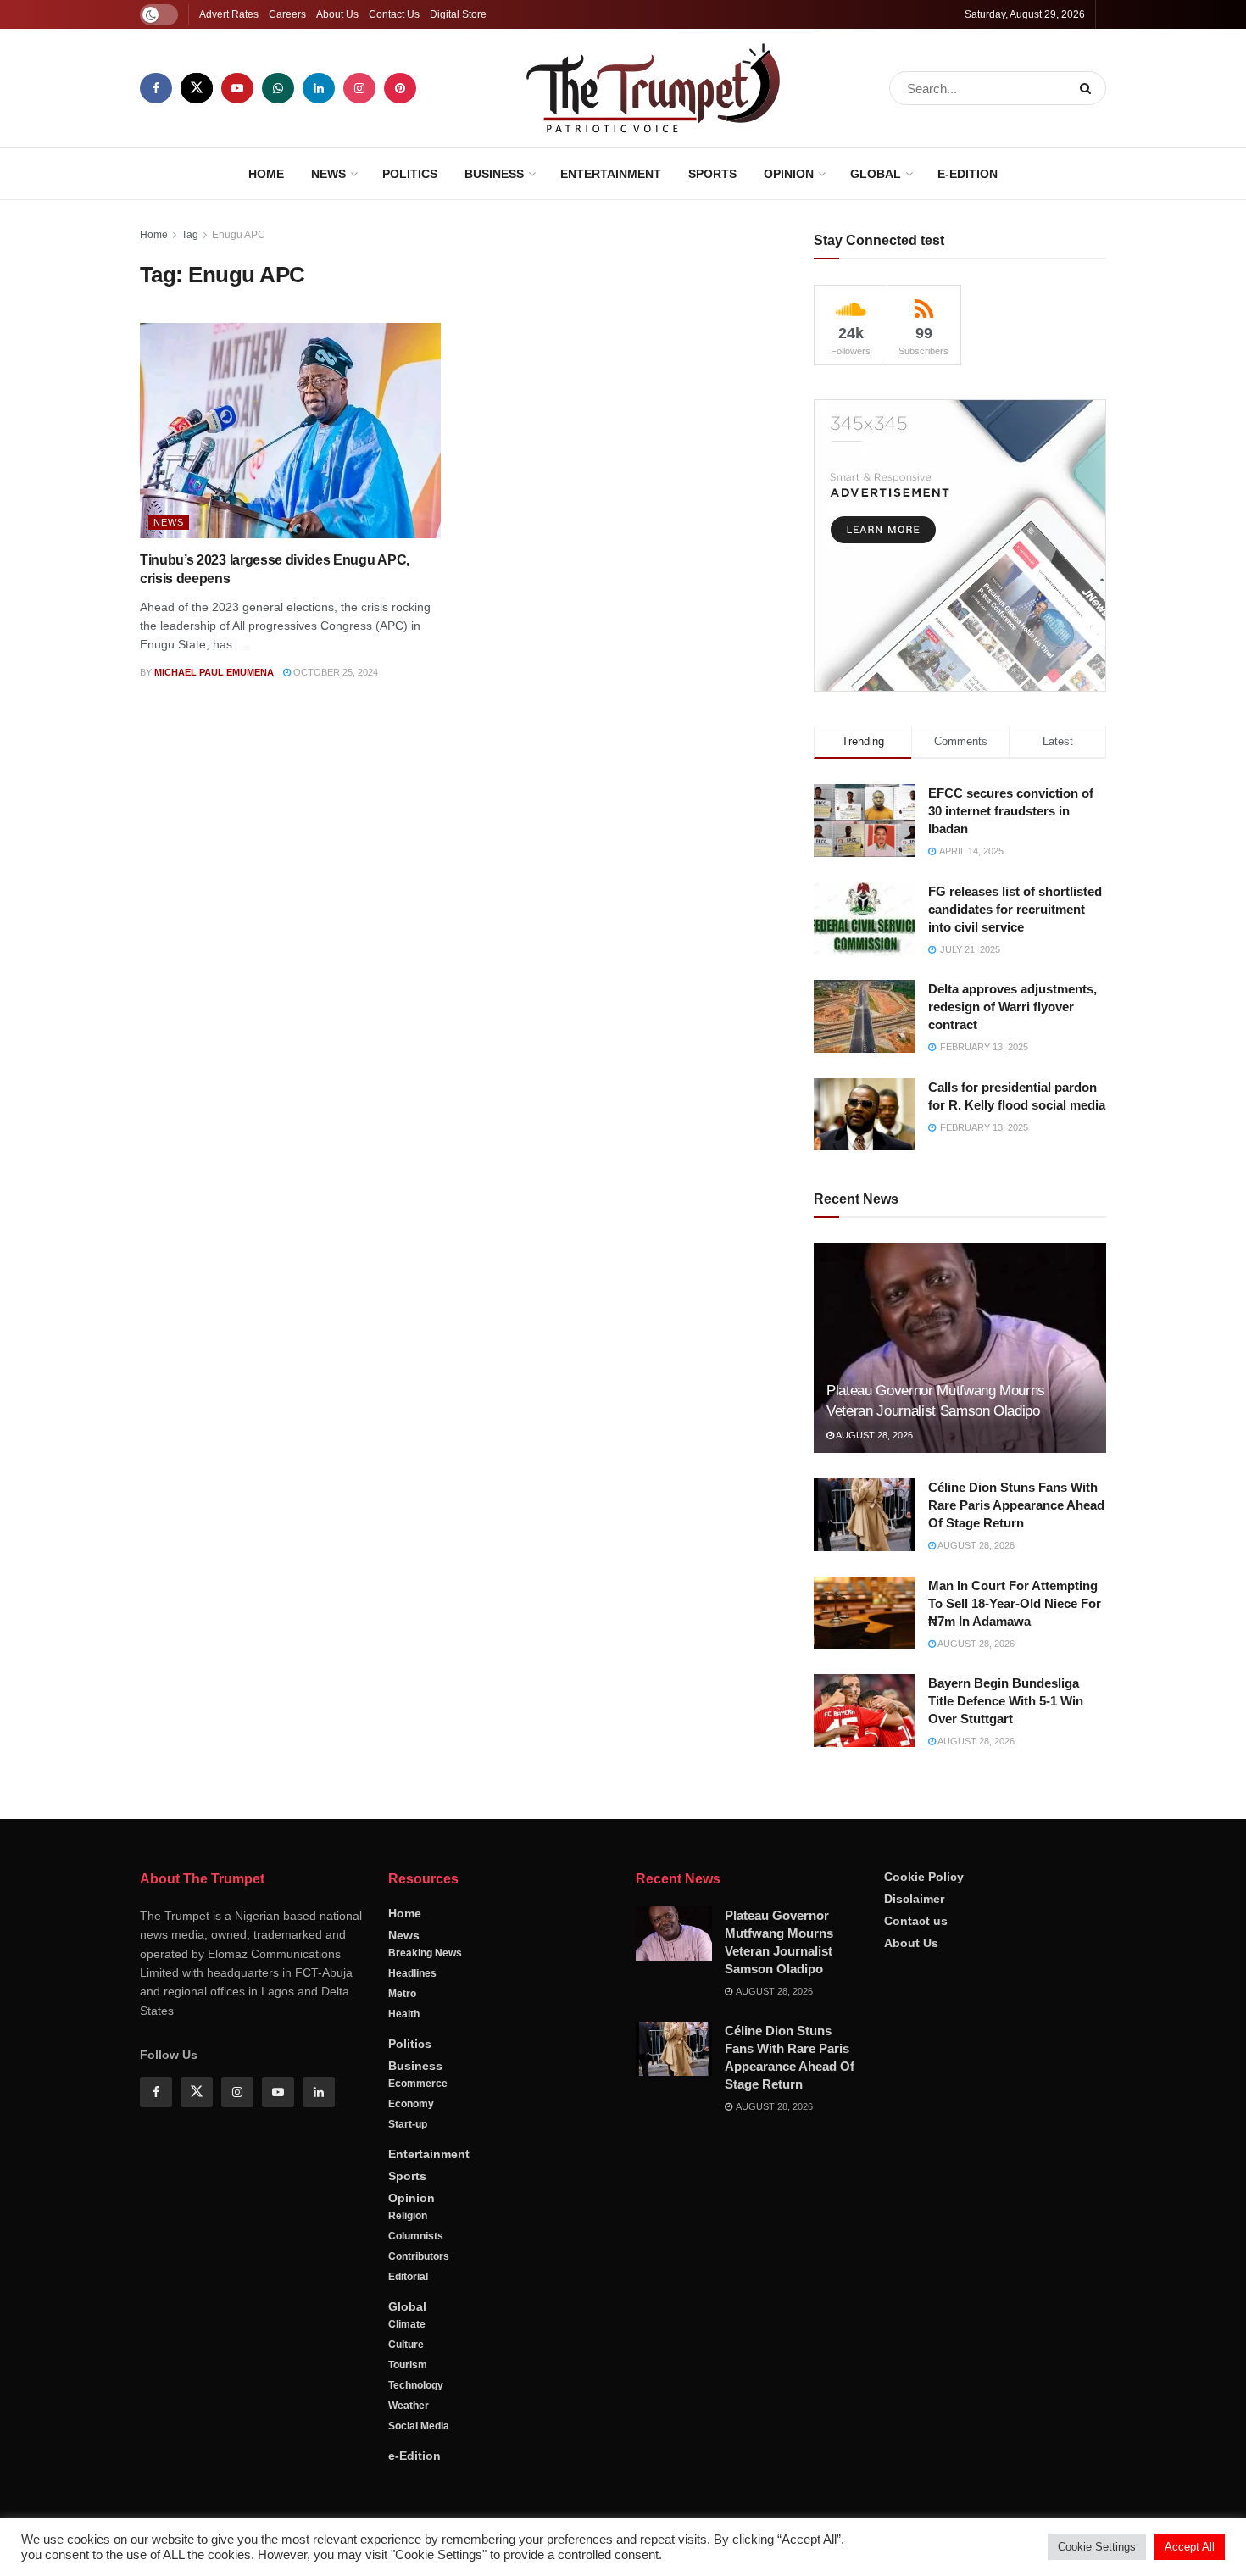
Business (494, 174)
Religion (408, 2216)
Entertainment (611, 174)
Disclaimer (914, 1899)
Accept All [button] (1190, 2547)
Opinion (789, 174)
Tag (190, 235)
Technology (416, 2385)
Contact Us (394, 14)
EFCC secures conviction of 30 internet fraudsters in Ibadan (1011, 811)
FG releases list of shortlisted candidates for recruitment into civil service (1015, 909)
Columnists (416, 2236)
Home (266, 174)
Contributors (419, 2256)
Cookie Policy (924, 1877)
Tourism (408, 2365)
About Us (337, 14)
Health (404, 2014)
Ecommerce (418, 2084)
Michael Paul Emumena (214, 672)
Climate (407, 2324)
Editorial (408, 2277)
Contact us (916, 1921)
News (328, 174)
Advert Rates (229, 14)
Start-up (408, 2124)
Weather (409, 2406)
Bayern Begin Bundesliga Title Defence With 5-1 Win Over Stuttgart (1006, 1701)
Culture (406, 2345)
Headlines (412, 1973)
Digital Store (458, 14)
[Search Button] (1089, 88)
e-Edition (968, 174)
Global (876, 174)
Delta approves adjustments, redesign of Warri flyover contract (1012, 1007)
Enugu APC (239, 235)
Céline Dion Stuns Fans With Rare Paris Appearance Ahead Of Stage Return (1016, 1505)
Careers (287, 14)
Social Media (419, 2426)
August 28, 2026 (873, 1435)
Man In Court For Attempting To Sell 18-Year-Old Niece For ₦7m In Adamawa (1015, 1603)
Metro (402, 1994)
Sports (712, 174)
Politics (410, 174)
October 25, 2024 (334, 672)
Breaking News (425, 1953)
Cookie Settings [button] (1097, 2547)
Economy (411, 2104)
